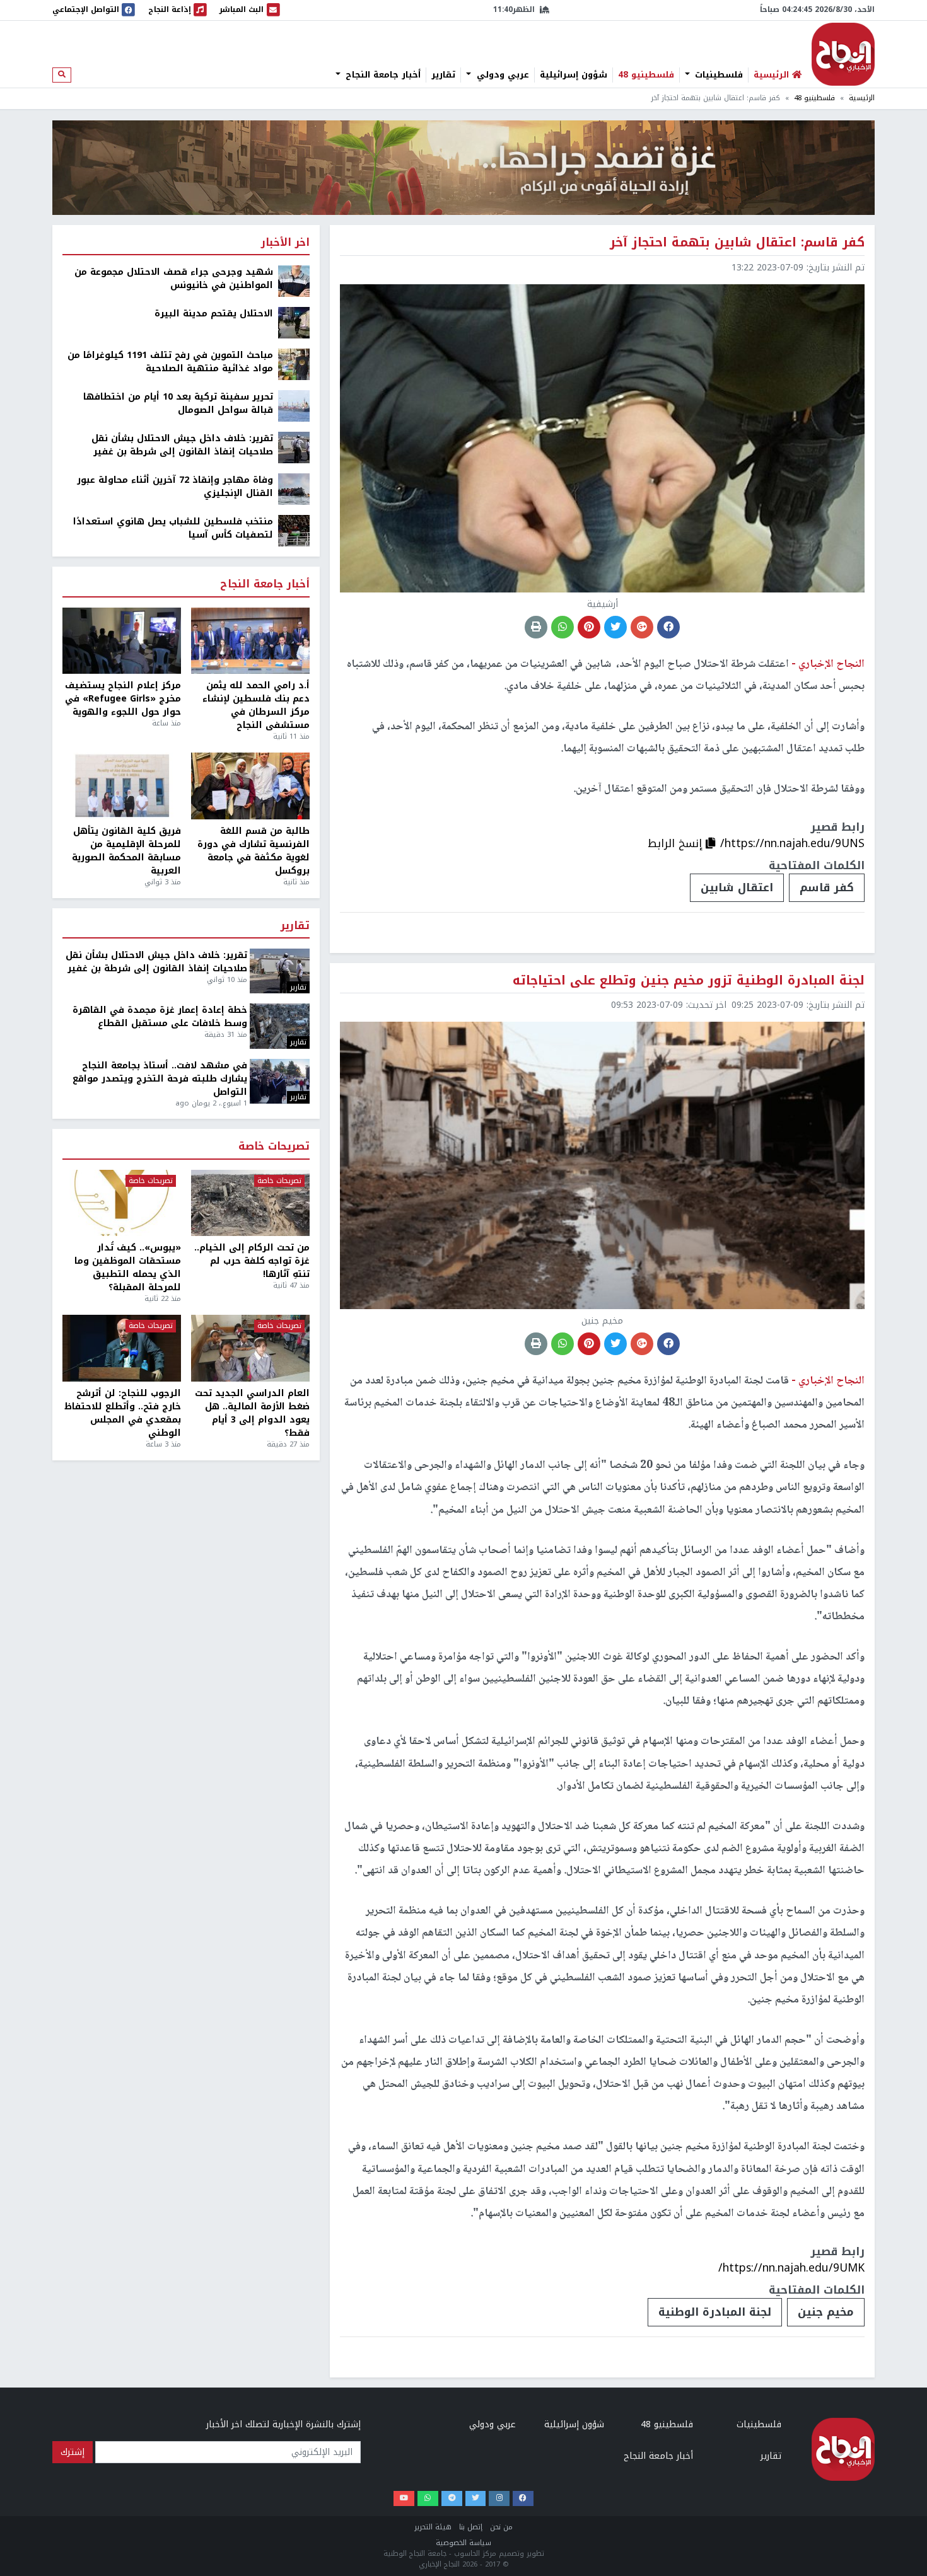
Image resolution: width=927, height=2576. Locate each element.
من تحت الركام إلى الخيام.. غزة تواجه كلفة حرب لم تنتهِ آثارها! (252, 1261)
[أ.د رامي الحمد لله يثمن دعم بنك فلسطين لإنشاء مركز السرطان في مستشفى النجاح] (250, 641)
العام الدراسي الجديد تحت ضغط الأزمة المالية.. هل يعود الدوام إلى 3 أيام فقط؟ (252, 1413)
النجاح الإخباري (843, 54)
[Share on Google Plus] (642, 627)
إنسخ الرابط (677, 843)
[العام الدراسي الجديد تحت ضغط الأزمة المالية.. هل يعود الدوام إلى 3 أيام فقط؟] (250, 1348)
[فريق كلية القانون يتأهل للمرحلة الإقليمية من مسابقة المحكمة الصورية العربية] (122, 786)
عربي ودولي (501, 75)
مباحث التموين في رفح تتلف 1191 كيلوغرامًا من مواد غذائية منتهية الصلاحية (170, 362)
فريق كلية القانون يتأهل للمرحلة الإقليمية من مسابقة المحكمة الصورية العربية (126, 851)
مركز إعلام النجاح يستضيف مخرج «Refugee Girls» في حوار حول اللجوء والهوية (123, 699)
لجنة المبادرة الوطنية (715, 2312)
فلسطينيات (717, 75)
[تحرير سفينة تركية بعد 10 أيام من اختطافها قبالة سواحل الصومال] (294, 406)
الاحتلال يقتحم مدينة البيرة (214, 314)
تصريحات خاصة (274, 1147)
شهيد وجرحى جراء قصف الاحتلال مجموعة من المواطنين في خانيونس (174, 279)
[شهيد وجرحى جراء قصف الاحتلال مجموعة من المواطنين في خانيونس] (294, 281)
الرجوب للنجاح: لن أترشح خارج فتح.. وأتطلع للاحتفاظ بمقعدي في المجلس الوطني (123, 1413)
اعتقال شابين (737, 887)
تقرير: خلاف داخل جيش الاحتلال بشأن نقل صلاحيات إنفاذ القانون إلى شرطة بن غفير (182, 445)
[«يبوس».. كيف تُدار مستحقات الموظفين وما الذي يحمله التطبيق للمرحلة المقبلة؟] (122, 1203)
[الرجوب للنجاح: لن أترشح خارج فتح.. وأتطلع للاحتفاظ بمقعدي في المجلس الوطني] (122, 1348)
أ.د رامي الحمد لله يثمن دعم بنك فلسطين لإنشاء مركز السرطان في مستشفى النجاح (256, 705)
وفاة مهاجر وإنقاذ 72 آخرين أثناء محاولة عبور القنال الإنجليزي (175, 487)
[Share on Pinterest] (589, 627)
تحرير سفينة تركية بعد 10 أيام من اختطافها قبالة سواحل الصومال (178, 403)
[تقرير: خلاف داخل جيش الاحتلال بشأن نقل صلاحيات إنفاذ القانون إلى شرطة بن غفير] (294, 447)
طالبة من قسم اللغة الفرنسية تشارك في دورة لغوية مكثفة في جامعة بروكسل (254, 851)
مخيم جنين (826, 2312)
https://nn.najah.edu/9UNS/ (792, 843)
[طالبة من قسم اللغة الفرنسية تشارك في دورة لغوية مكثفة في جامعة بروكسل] (250, 786)
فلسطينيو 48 (646, 75)
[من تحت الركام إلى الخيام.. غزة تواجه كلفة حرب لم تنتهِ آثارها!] (250, 1203)
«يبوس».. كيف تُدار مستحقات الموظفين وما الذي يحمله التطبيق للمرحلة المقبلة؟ (128, 1268)
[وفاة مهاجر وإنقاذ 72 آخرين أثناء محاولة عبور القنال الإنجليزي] (294, 489)
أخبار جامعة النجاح (382, 75)
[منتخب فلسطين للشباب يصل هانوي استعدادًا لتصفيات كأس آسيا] (294, 530)
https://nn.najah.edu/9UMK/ (791, 2268)
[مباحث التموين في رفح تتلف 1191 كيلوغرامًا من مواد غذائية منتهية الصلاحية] (294, 364)
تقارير (443, 75)
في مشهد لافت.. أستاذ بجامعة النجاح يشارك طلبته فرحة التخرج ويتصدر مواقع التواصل (160, 1079)
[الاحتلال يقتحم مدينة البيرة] (294, 322)
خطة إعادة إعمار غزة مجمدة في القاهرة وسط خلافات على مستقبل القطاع (160, 1017)
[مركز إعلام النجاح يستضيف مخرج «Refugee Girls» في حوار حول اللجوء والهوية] (122, 641)
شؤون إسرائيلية (574, 75)
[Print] (536, 627)
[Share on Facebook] (668, 627)
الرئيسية (862, 98)
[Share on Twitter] (615, 627)
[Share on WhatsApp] (563, 627)
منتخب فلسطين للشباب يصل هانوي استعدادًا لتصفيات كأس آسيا (173, 528)
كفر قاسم (827, 887)
